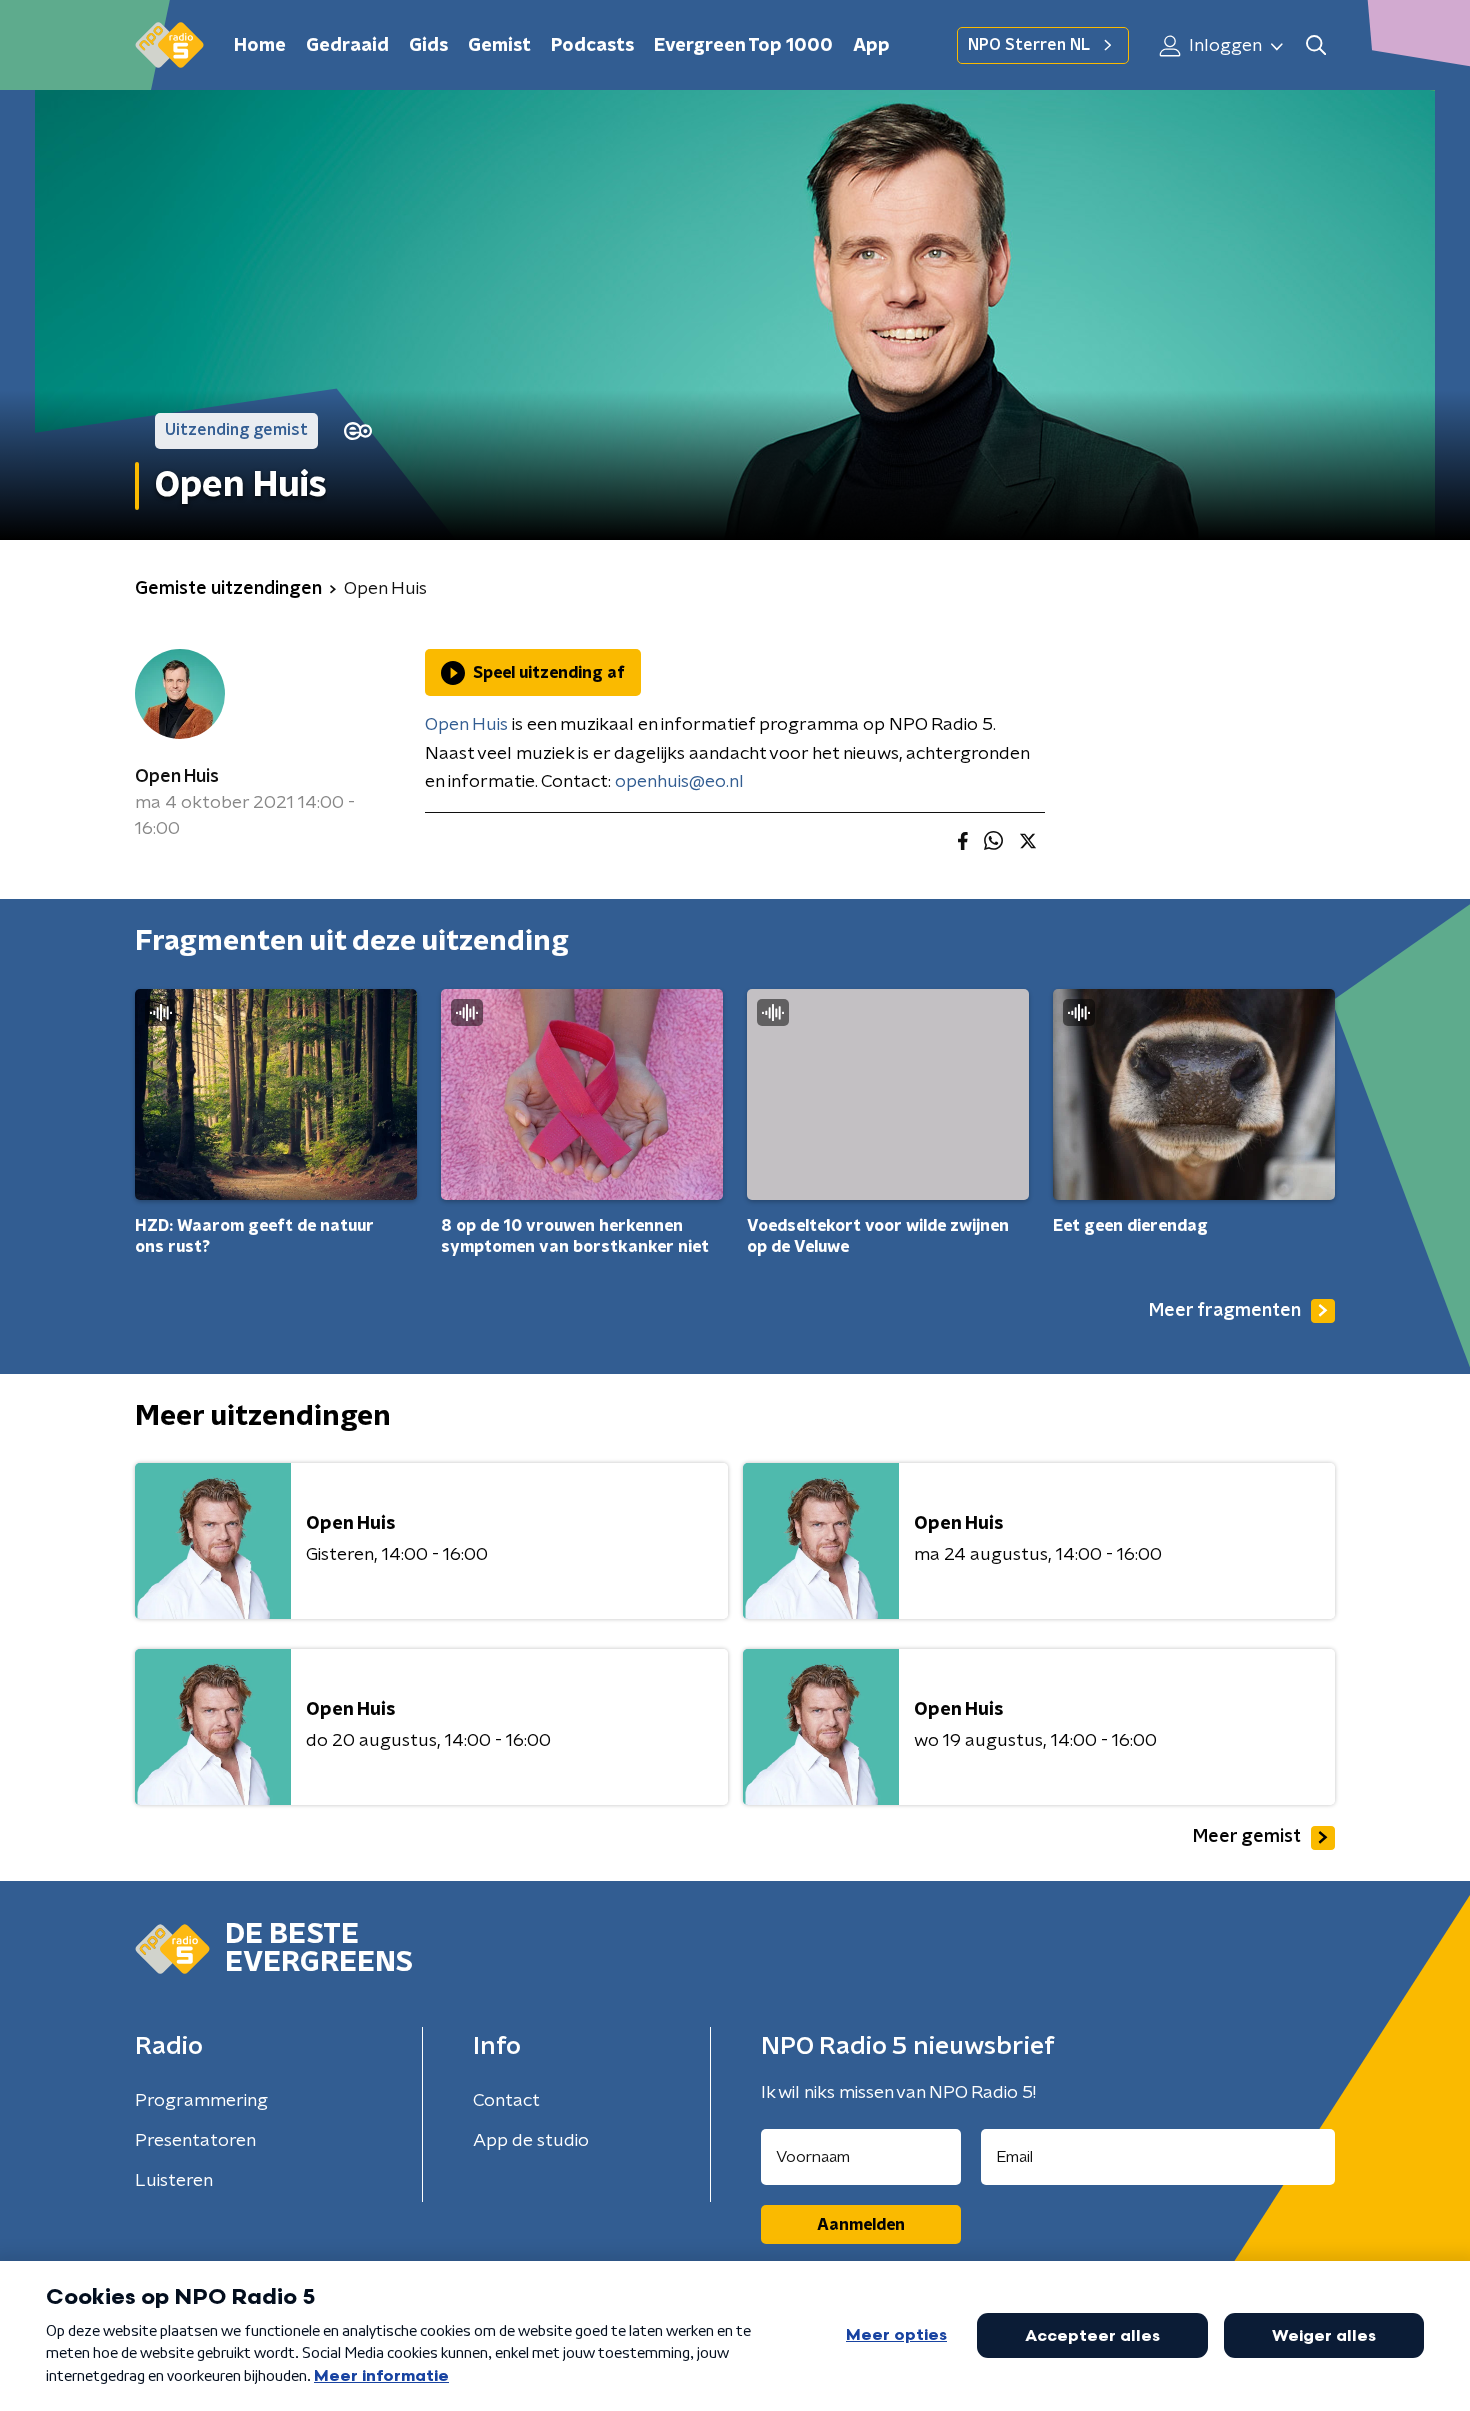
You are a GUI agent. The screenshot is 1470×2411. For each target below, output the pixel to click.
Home (260, 46)
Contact (506, 2101)
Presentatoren (195, 2141)
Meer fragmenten (1225, 1311)
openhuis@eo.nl (679, 782)
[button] (1315, 45)
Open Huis (177, 777)
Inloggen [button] (1223, 46)
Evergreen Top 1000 (743, 46)
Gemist (499, 46)
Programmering (201, 2101)
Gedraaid (347, 46)
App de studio (531, 2141)
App (871, 46)
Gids (428, 46)
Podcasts (592, 46)
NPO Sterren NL (1029, 45)
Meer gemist (1247, 1837)
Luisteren (174, 2181)
